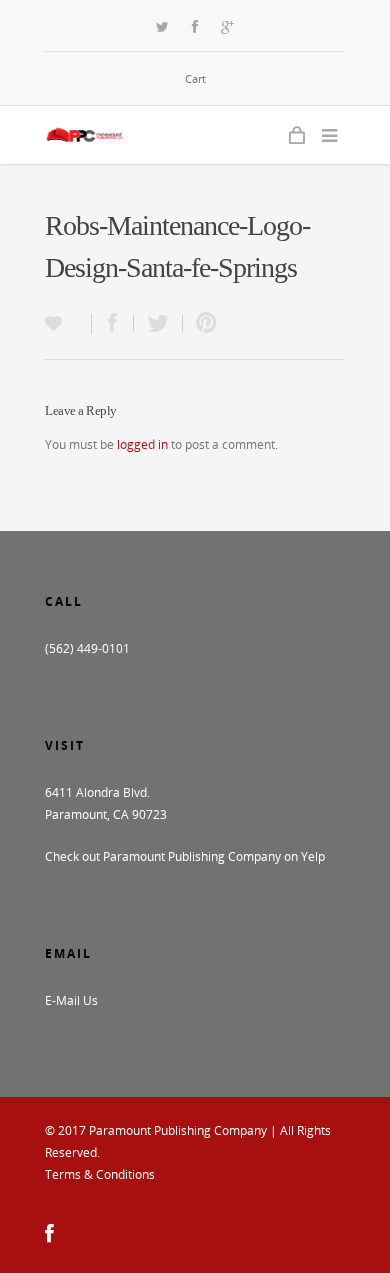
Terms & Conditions (100, 1174)
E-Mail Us (71, 1000)
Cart (195, 78)
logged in (142, 444)
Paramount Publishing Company (178, 1130)
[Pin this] (202, 323)
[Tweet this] (158, 323)
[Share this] (113, 323)
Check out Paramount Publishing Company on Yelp (185, 856)
